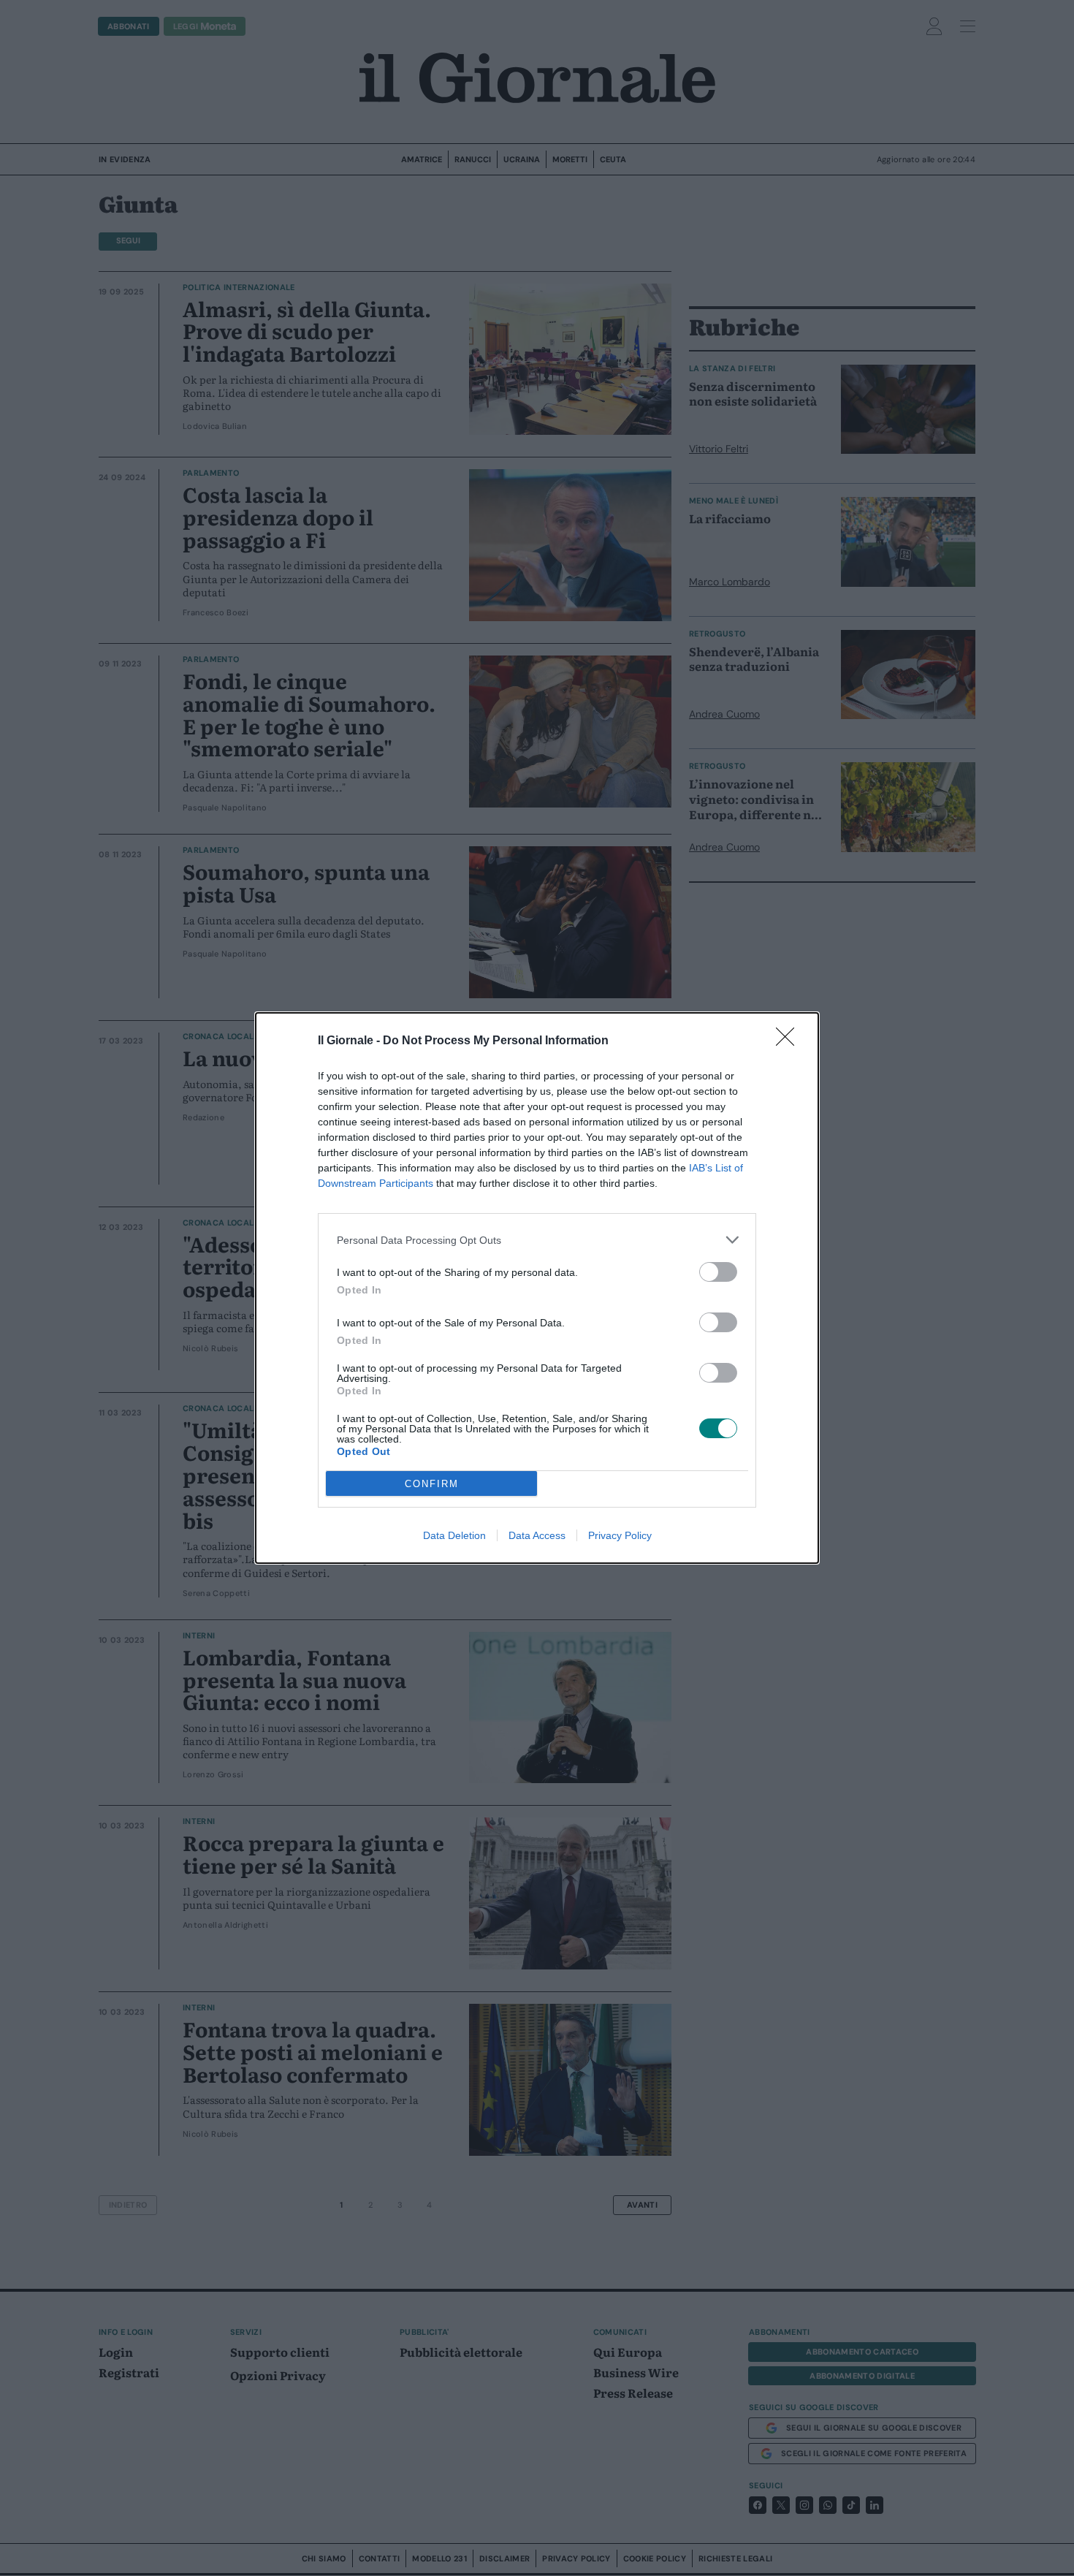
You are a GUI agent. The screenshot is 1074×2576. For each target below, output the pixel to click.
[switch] (718, 1272)
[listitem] (537, 1240)
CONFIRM (432, 1484)
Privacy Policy (620, 1535)
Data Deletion (454, 1535)
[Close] (790, 1041)
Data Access (537, 1535)
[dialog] (537, 1288)
